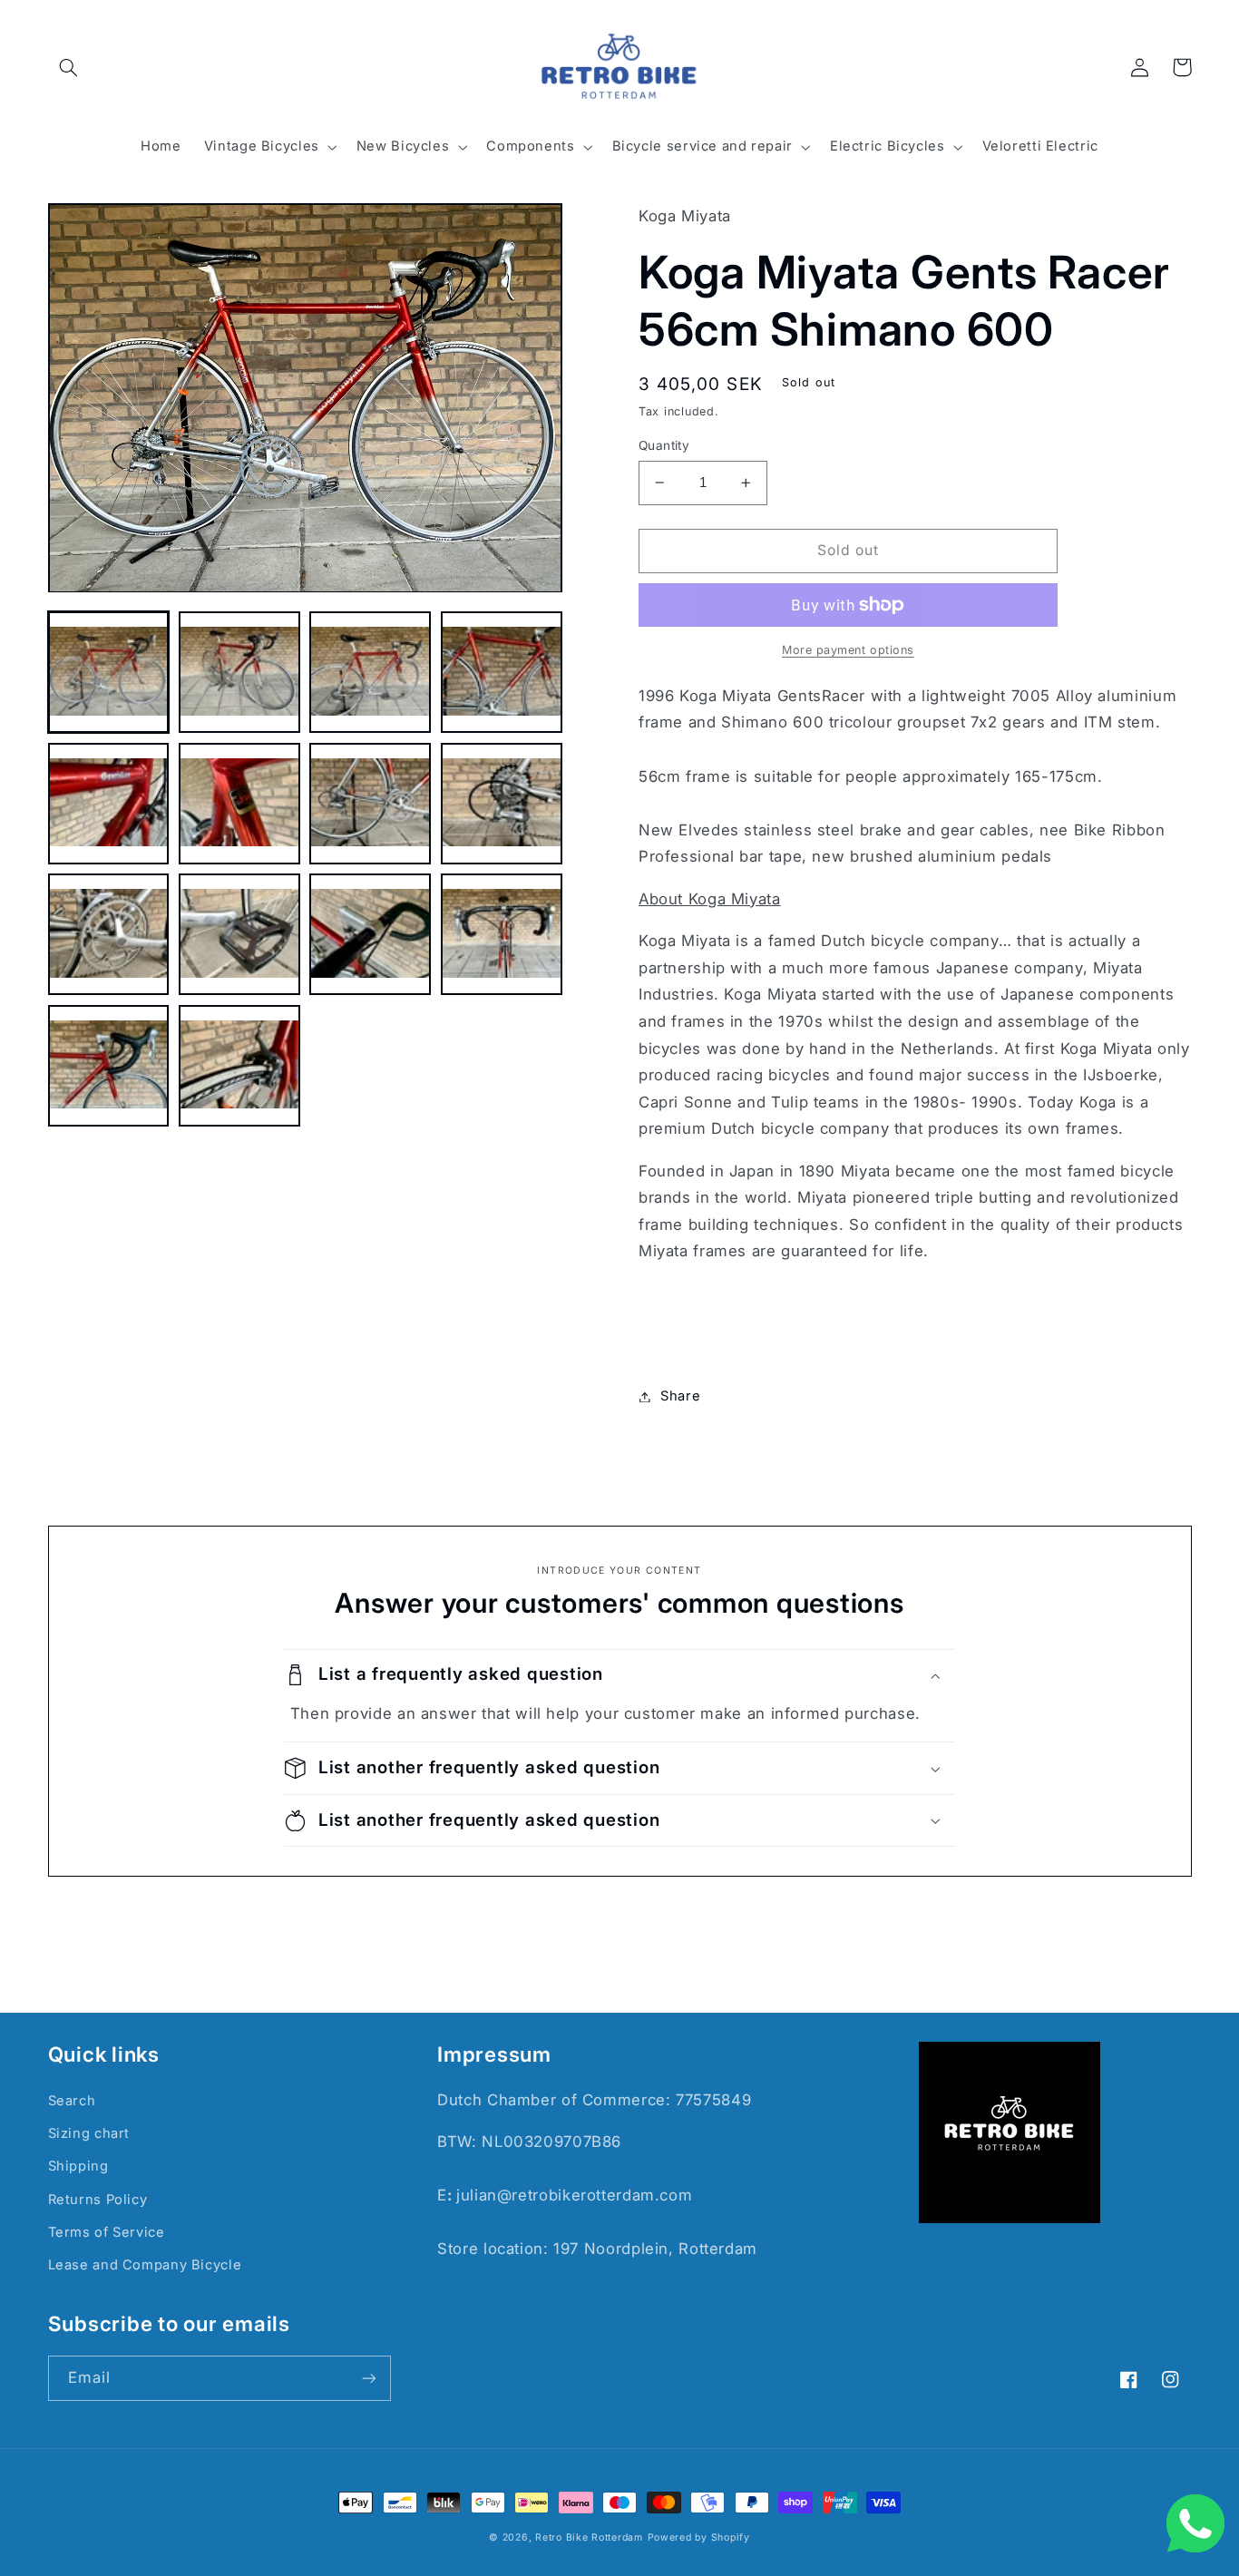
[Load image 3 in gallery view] (370, 673)
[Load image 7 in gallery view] (370, 804)
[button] (69, 67)
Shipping (78, 2166)
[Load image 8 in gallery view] (502, 804)
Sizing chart (89, 2133)
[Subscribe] (368, 2378)
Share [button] (680, 1396)
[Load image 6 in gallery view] (239, 804)
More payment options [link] (848, 650)
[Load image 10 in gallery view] (239, 935)
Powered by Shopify (699, 2537)
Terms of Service (107, 2232)
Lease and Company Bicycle (145, 2265)
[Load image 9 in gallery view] (109, 935)
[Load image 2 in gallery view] (239, 673)
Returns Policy (98, 2200)
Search (72, 2101)
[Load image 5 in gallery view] (109, 804)
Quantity (664, 445)
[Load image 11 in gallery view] (370, 935)
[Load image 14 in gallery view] (239, 1066)
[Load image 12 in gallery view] (502, 935)
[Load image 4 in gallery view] (502, 673)
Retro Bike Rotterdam (589, 2537)
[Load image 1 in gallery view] (109, 673)
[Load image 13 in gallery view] (109, 1066)
